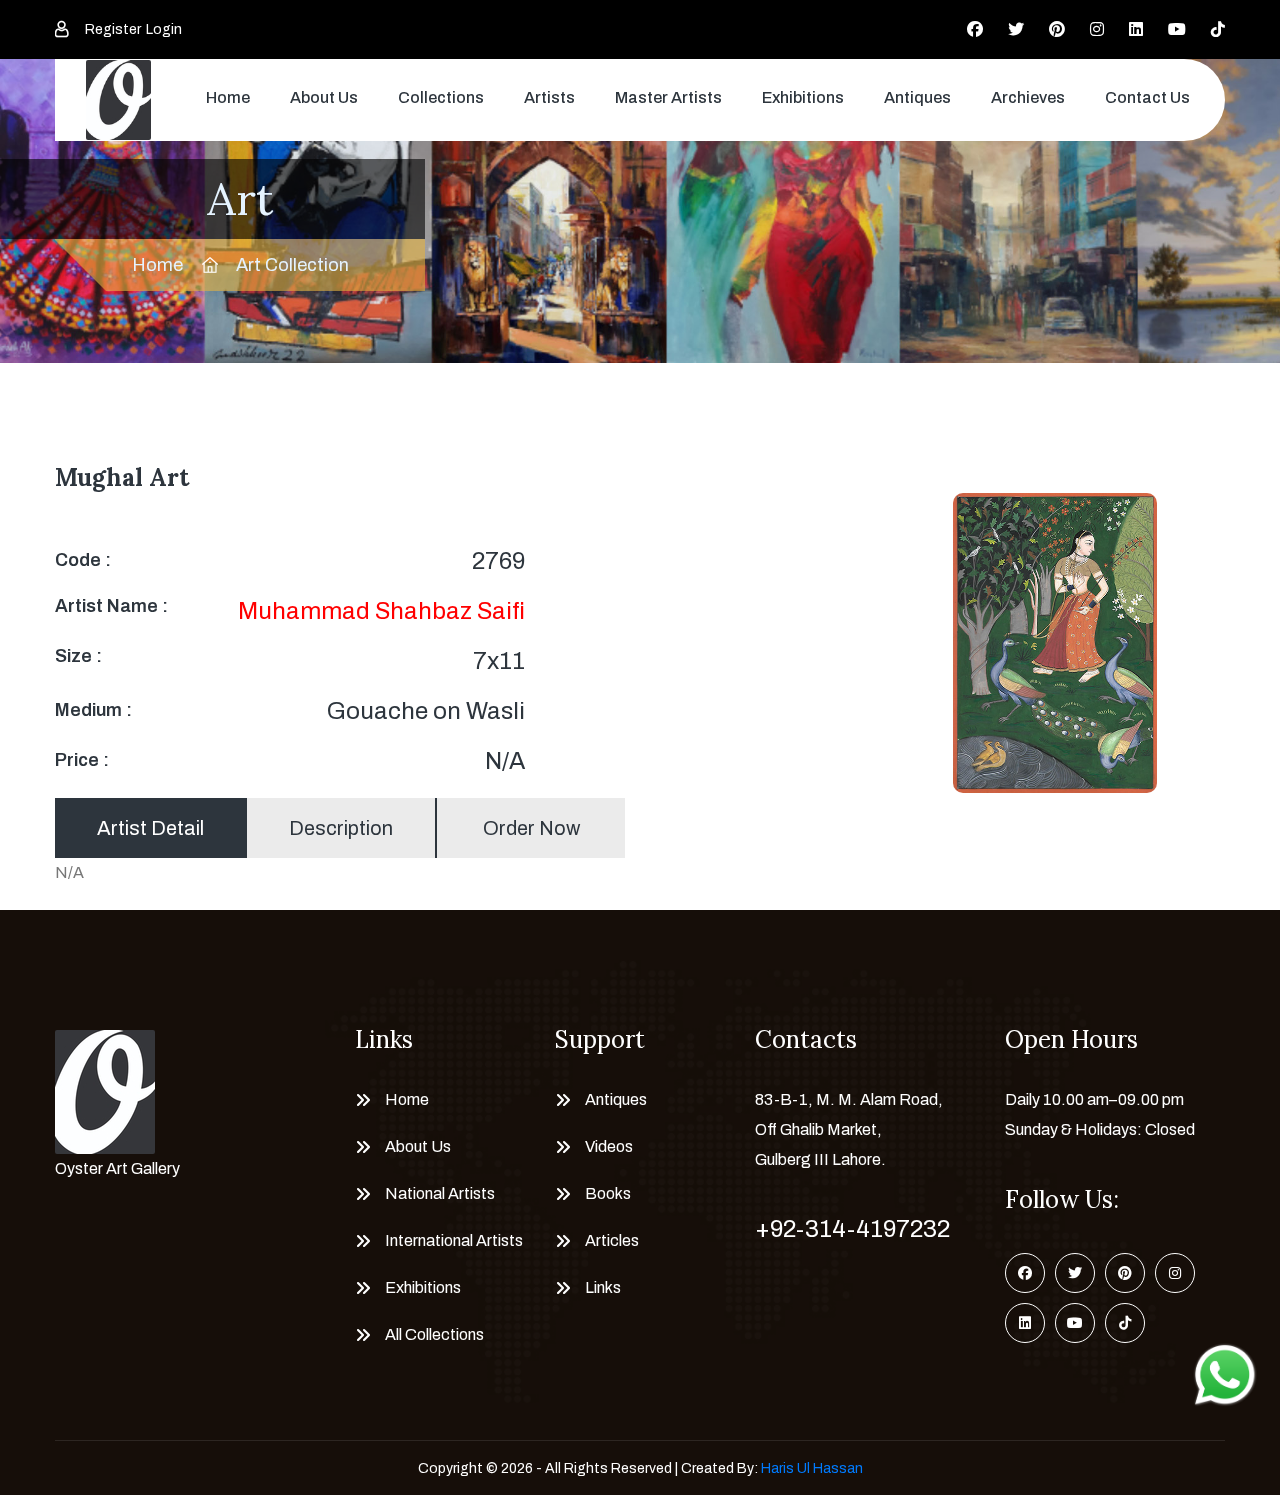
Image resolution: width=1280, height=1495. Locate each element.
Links (603, 1287)
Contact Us (1147, 97)
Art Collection (292, 265)
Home (228, 97)
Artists (549, 97)
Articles (612, 1240)
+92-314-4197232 (852, 1229)
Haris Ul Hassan (812, 1468)
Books (608, 1193)
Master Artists (668, 97)
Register (113, 29)
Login (164, 29)
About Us (324, 97)
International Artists (454, 1240)
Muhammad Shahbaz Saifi (381, 611)
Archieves (1028, 97)
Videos (609, 1146)
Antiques (917, 97)
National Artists (440, 1193)
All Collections (434, 1334)
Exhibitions (803, 97)
